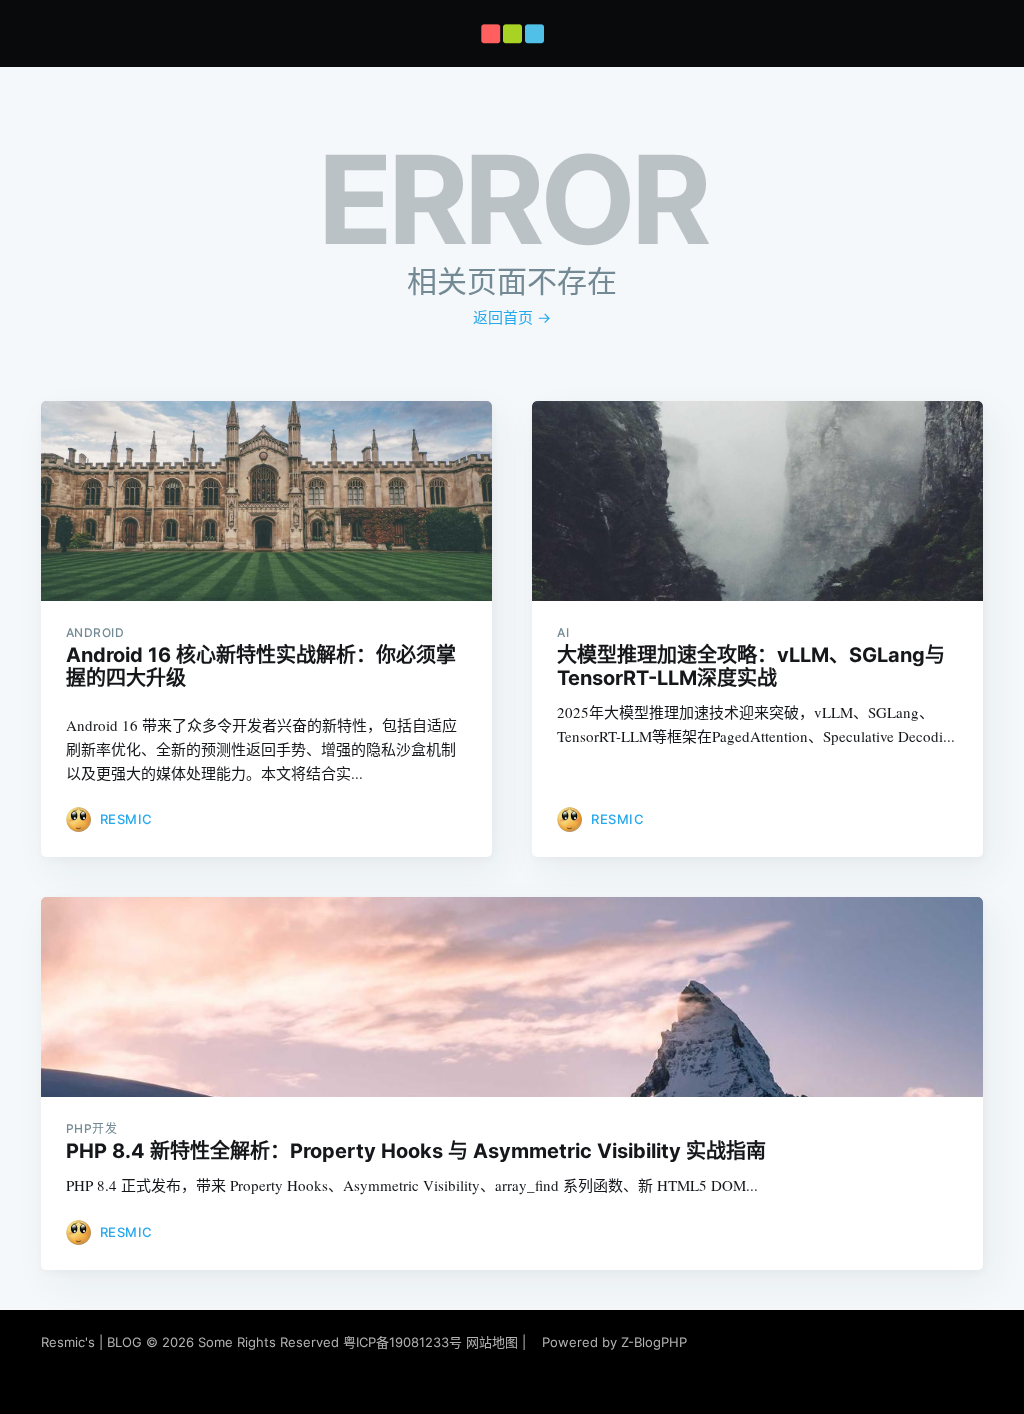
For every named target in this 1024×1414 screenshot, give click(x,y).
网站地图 (492, 1342)
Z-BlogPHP (654, 1342)
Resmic (126, 819)
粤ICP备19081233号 (402, 1342)
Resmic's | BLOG (93, 1342)
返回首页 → (512, 317)
